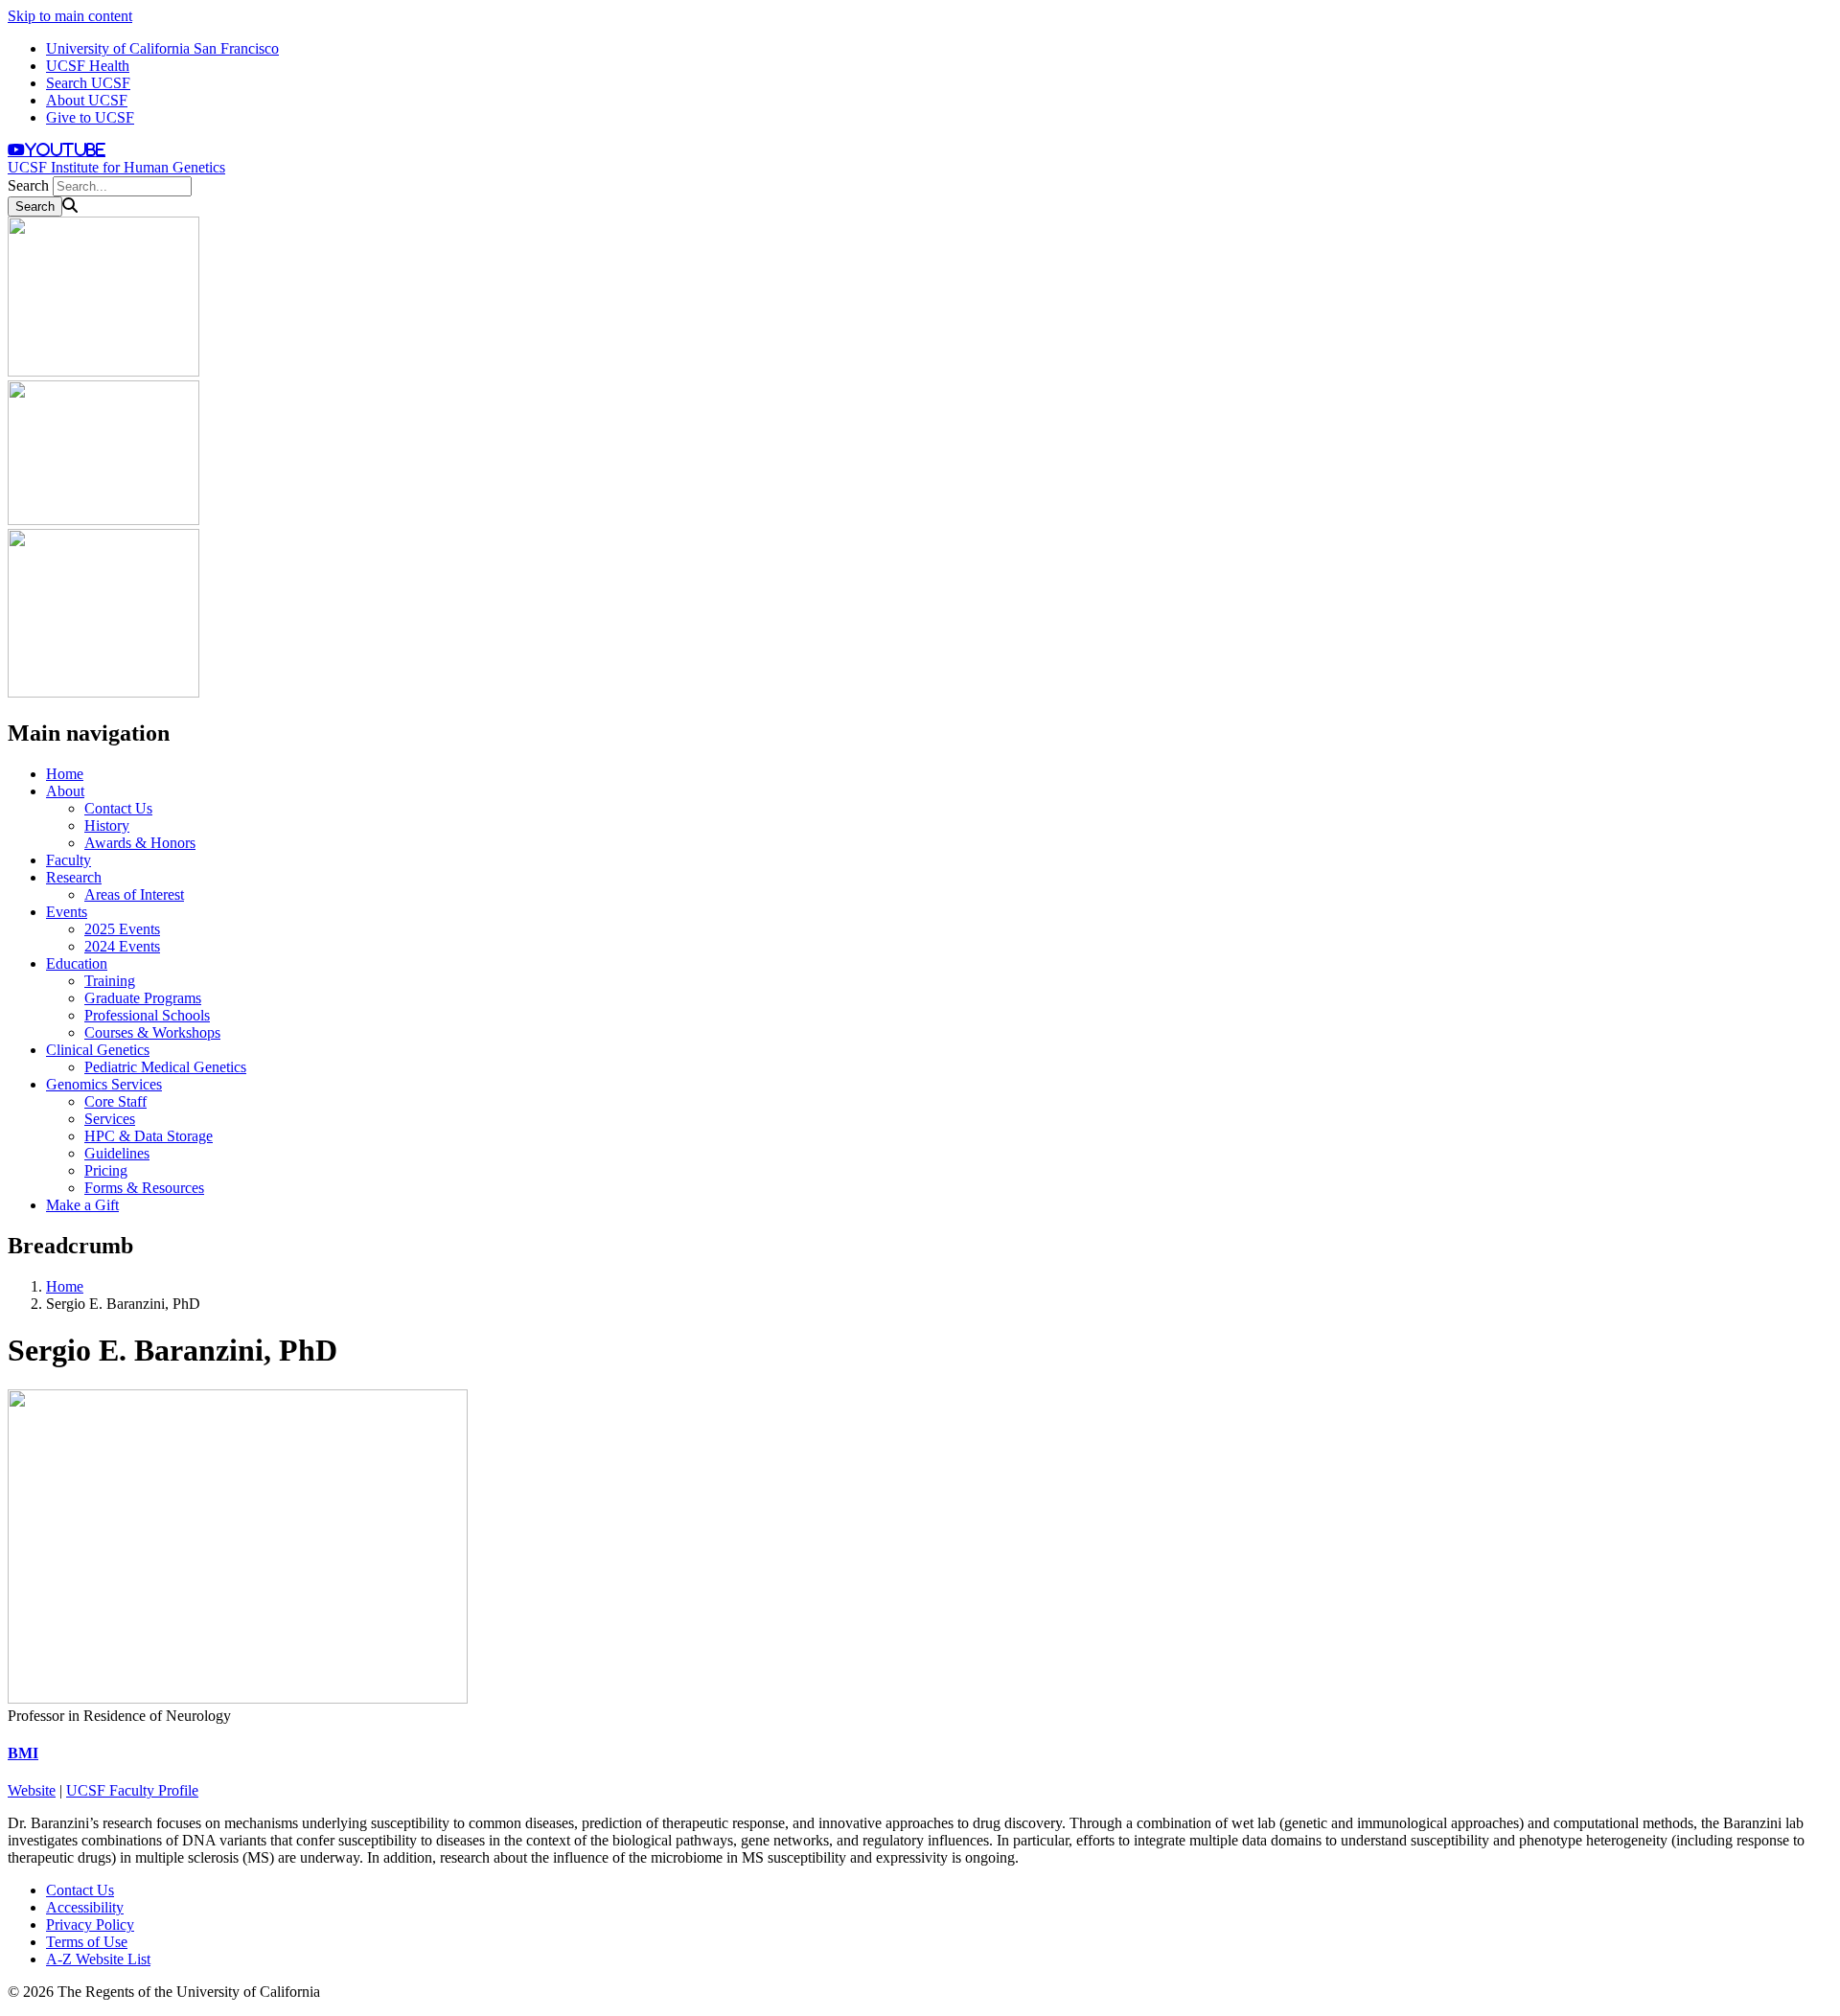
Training (110, 981)
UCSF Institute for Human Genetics (116, 167)
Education (77, 963)
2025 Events (122, 929)
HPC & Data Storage (149, 1136)
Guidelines (117, 1153)
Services (110, 1119)
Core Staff (115, 1101)
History (107, 825)
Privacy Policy (90, 1924)
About (65, 791)
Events (67, 912)
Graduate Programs (143, 998)
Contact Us (118, 808)
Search (28, 185)
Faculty (69, 860)
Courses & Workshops (152, 1032)
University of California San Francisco (162, 48)
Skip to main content (70, 16)
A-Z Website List (98, 1959)
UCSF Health (88, 66)
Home (65, 774)
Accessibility (85, 1907)
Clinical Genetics (98, 1050)
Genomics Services (104, 1084)
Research (74, 877)
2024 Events (122, 946)
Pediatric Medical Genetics (165, 1067)
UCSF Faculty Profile (132, 1790)
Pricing (106, 1170)
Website (32, 1790)
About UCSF (87, 100)
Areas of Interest (134, 894)
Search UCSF (88, 83)
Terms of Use (87, 1942)
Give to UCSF (90, 117)
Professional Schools (147, 1015)
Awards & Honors (140, 843)
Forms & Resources (144, 1188)
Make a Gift (82, 1205)
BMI (23, 1753)
